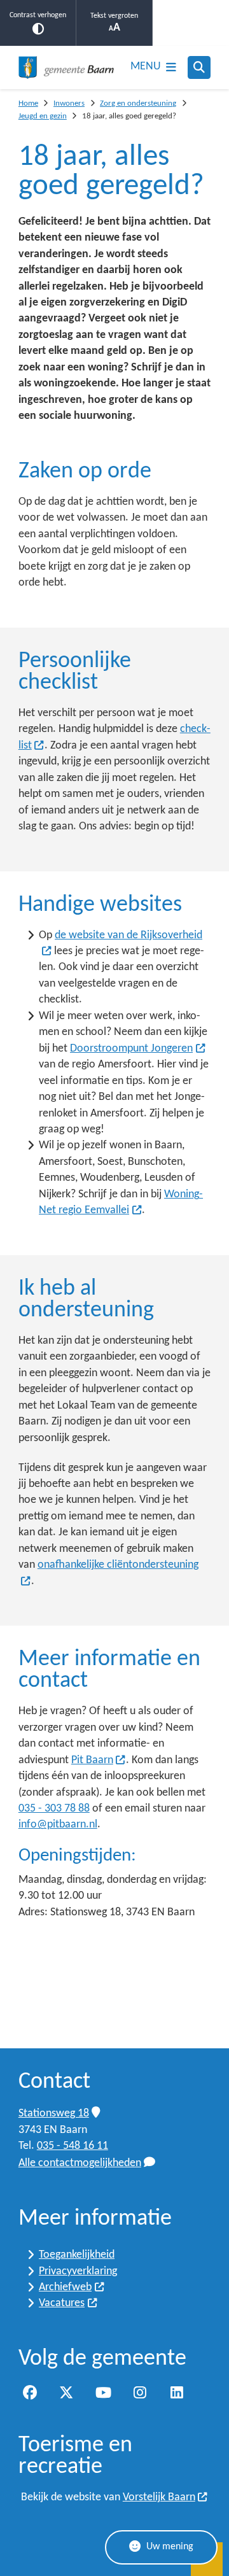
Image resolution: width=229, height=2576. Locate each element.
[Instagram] (140, 2393)
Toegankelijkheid (77, 2255)
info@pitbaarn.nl (58, 1825)
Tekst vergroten (114, 16)
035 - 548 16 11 (73, 2146)
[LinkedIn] (177, 2393)
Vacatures (62, 2303)
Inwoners (69, 103)
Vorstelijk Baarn (159, 2497)
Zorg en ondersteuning (138, 103)
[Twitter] (67, 2393)
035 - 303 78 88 (54, 1809)
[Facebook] (30, 2393)
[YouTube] (103, 2393)
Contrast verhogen (38, 15)
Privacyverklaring (78, 2271)
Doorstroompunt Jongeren (131, 1049)
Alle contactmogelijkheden (80, 2163)
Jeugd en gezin (43, 116)
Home (28, 103)
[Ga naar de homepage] (66, 67)
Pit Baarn (92, 1760)
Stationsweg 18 (54, 2114)
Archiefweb (65, 2287)
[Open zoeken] (199, 67)
